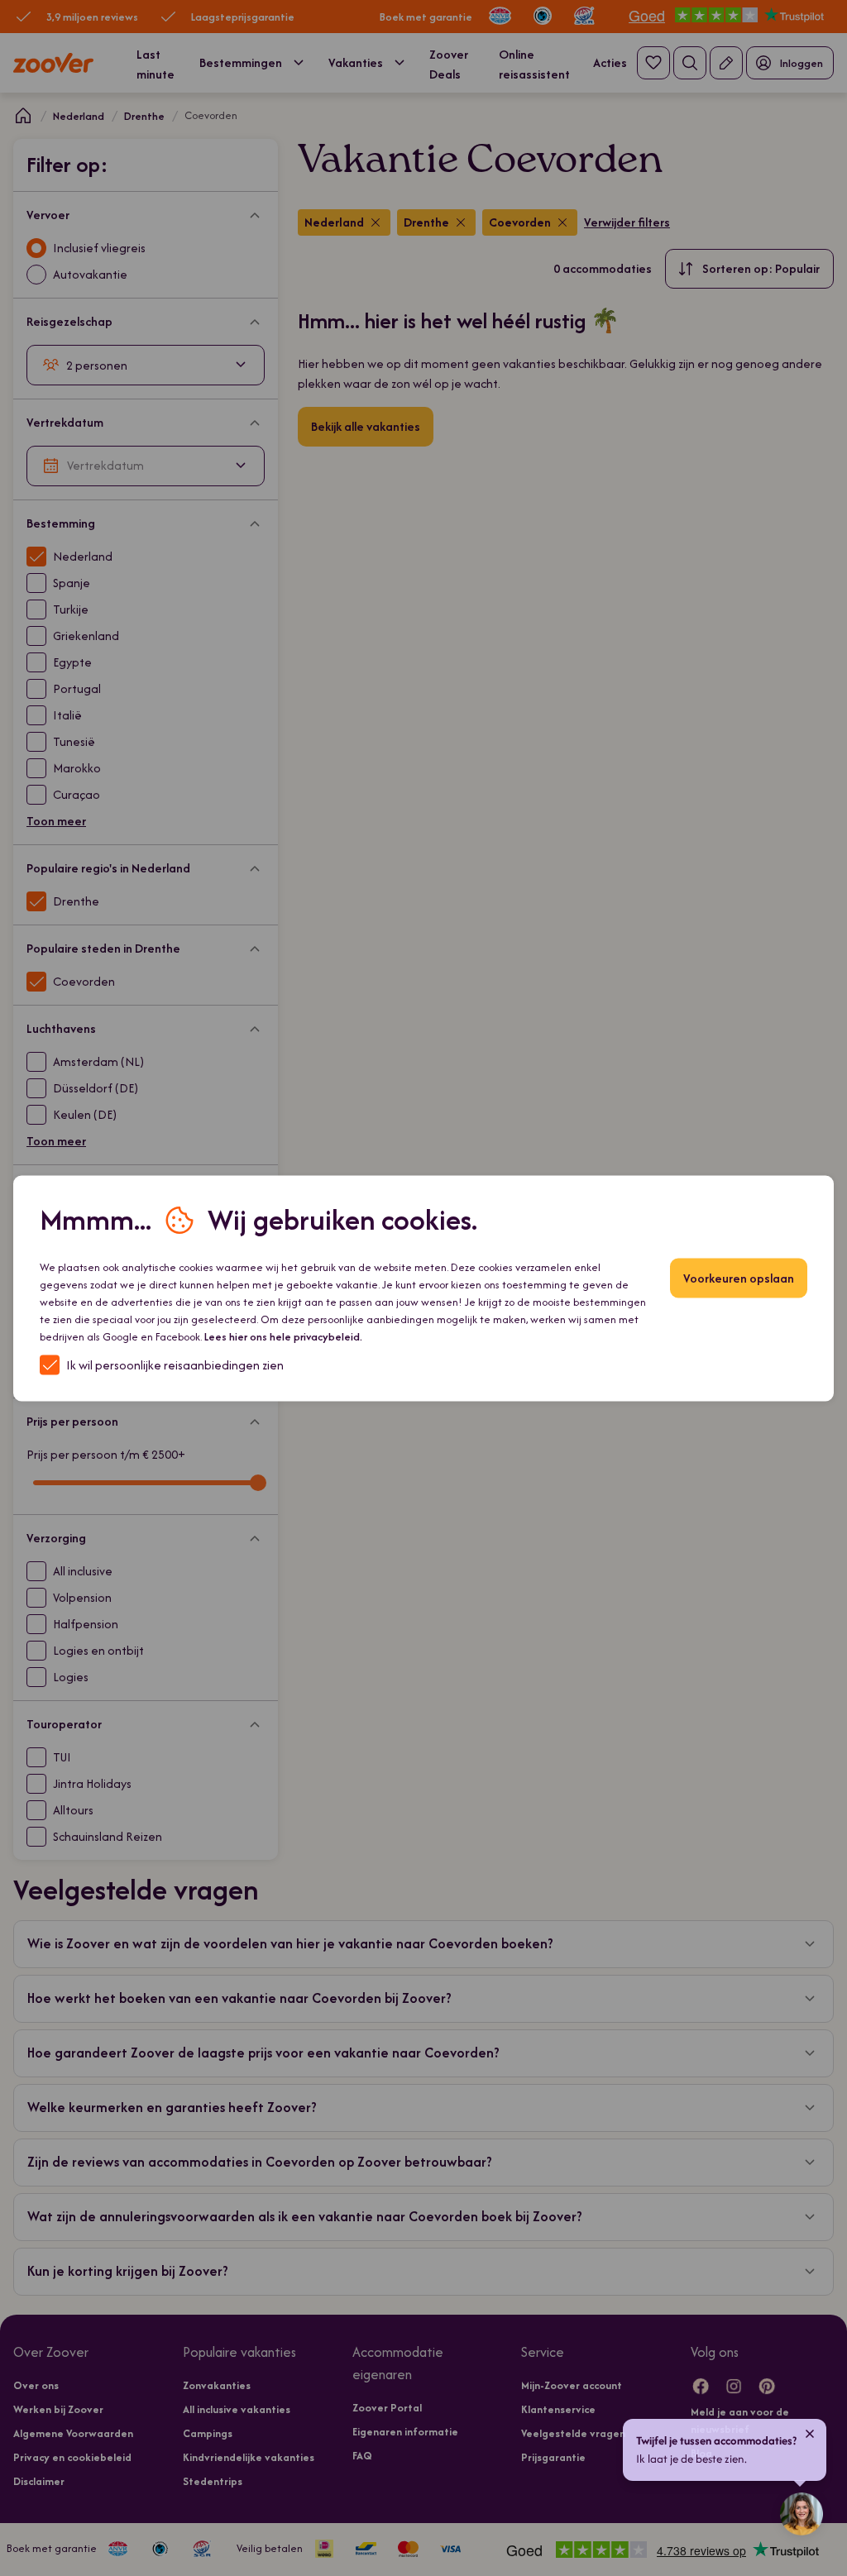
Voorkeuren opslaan (739, 1277)
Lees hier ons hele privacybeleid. (283, 1336)
